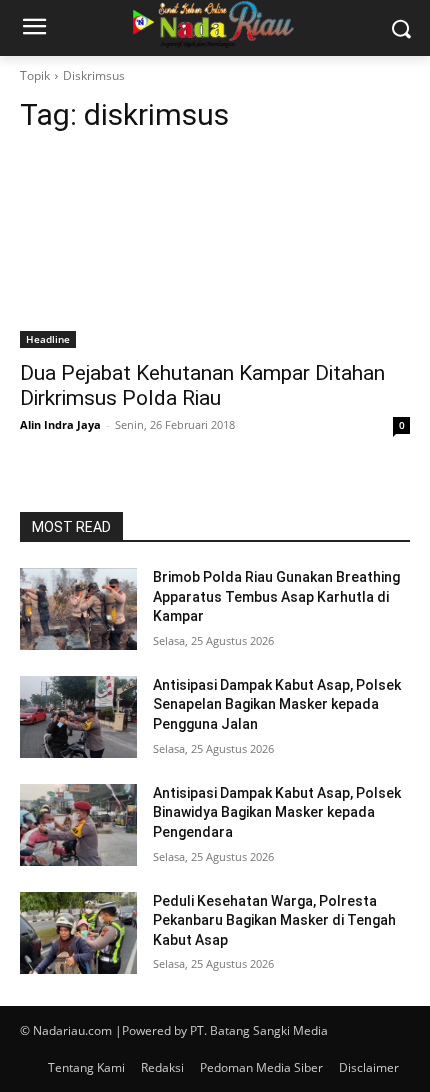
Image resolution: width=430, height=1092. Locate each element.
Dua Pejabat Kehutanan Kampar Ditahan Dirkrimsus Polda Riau (202, 385)
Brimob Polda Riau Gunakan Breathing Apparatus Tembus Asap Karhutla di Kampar (276, 596)
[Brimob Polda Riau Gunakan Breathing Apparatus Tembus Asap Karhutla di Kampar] (78, 609)
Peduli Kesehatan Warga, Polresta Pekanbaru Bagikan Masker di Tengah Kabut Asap (274, 920)
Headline (48, 339)
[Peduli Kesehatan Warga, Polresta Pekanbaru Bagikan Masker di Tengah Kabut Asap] (78, 933)
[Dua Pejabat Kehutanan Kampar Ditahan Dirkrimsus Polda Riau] (215, 250)
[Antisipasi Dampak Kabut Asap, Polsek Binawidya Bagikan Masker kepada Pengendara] (78, 825)
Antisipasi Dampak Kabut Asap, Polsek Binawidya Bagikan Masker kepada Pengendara (277, 812)
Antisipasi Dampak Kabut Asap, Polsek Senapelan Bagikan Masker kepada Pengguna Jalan (277, 704)
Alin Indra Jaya (60, 424)
